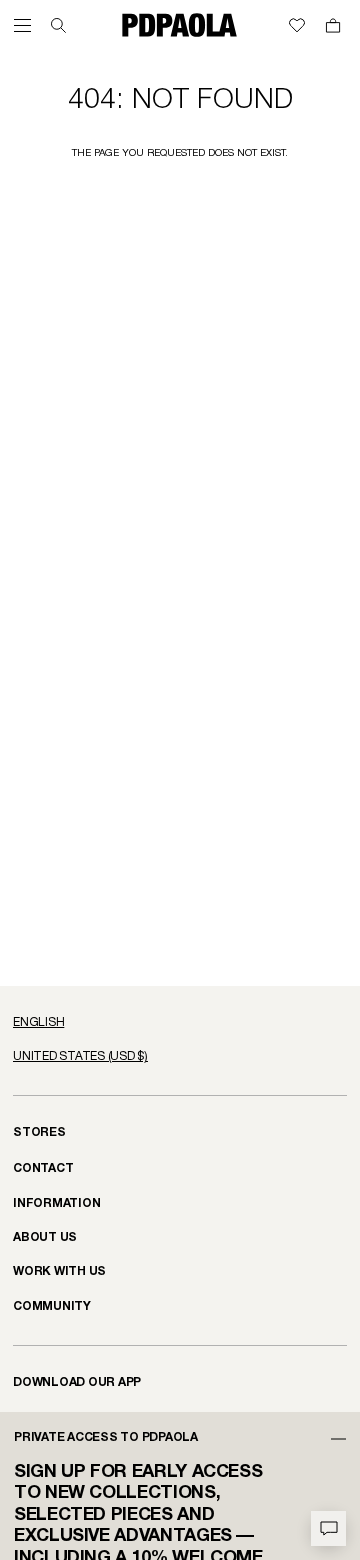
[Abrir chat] (328, 1528)
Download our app (77, 1382)
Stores (39, 1132)
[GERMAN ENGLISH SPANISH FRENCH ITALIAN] (180, 1023)
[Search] (58, 25)
